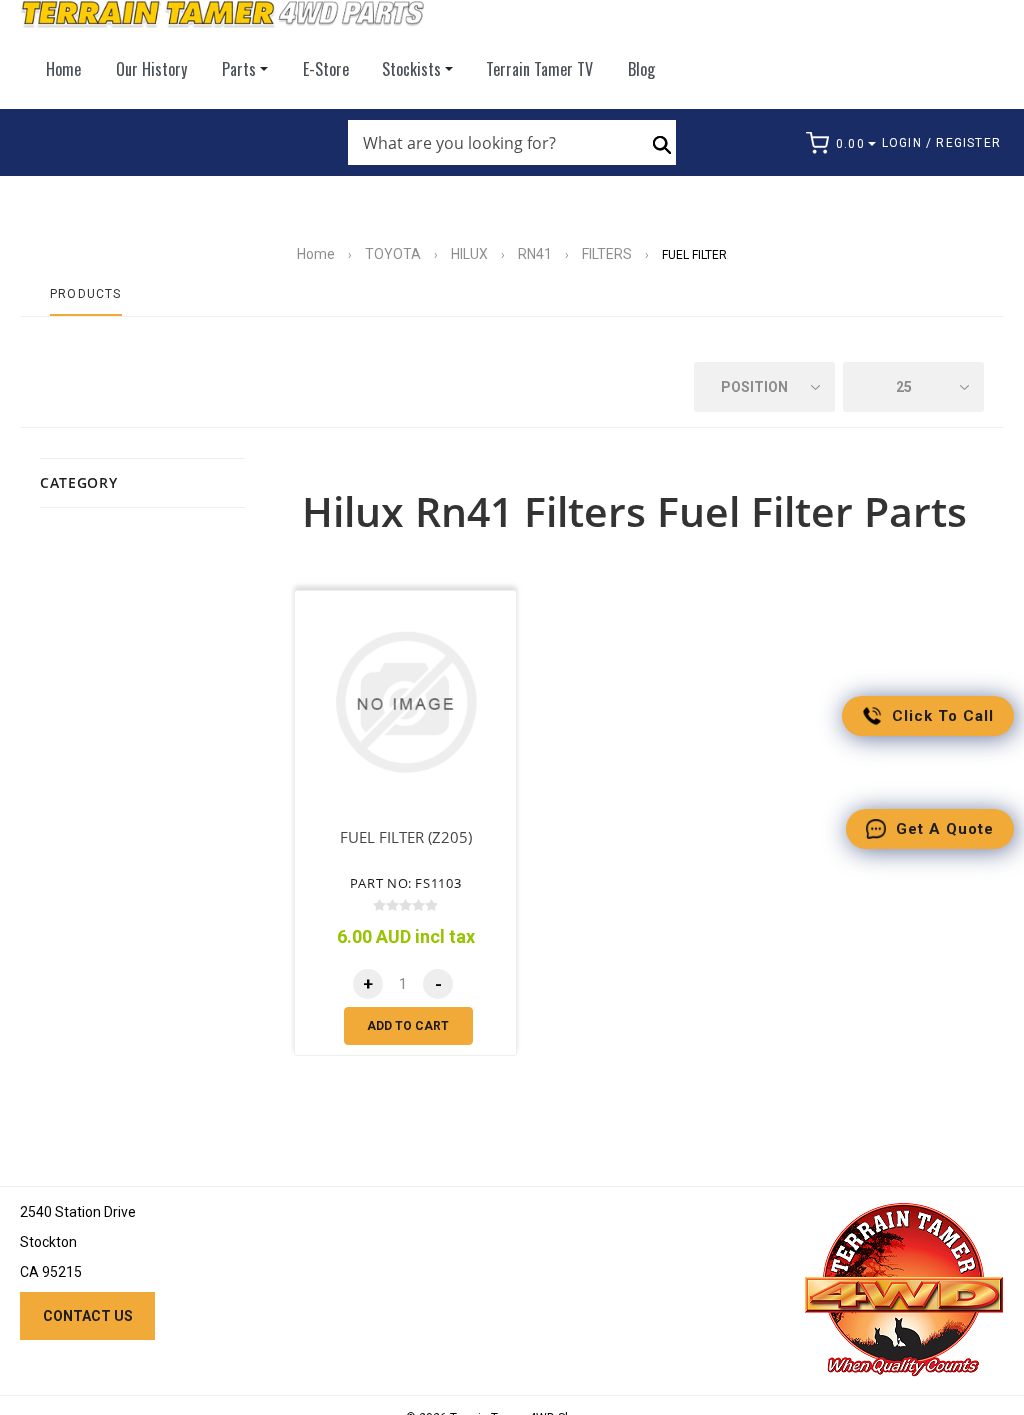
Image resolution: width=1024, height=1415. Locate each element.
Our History (151, 69)
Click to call (943, 716)
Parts (239, 69)
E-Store (326, 69)
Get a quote (945, 829)
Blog (641, 69)
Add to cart (408, 1026)
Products (86, 294)
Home (63, 69)
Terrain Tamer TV (539, 69)
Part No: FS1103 (406, 883)
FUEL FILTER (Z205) (406, 837)
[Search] (662, 143)
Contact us (88, 1316)
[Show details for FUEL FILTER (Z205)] (406, 702)
